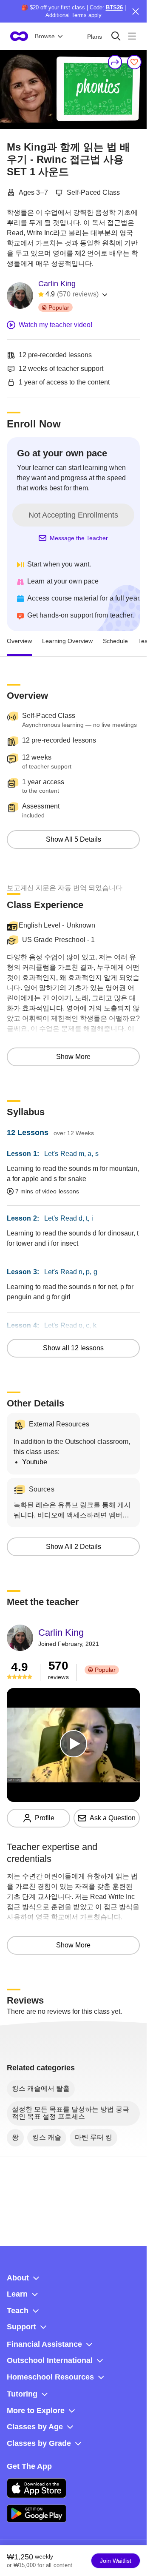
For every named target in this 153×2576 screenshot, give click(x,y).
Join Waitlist (116, 2561)
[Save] (134, 62)
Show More (73, 1057)
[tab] (19, 641)
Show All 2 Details (74, 1547)
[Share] (115, 62)
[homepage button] (19, 36)
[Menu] (132, 36)
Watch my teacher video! (55, 325)
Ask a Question (113, 1818)
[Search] (116, 36)
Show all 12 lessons (73, 1348)
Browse (45, 36)
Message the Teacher (79, 538)
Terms (79, 15)
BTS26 (114, 7)
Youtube (35, 1462)
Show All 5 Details (74, 839)
